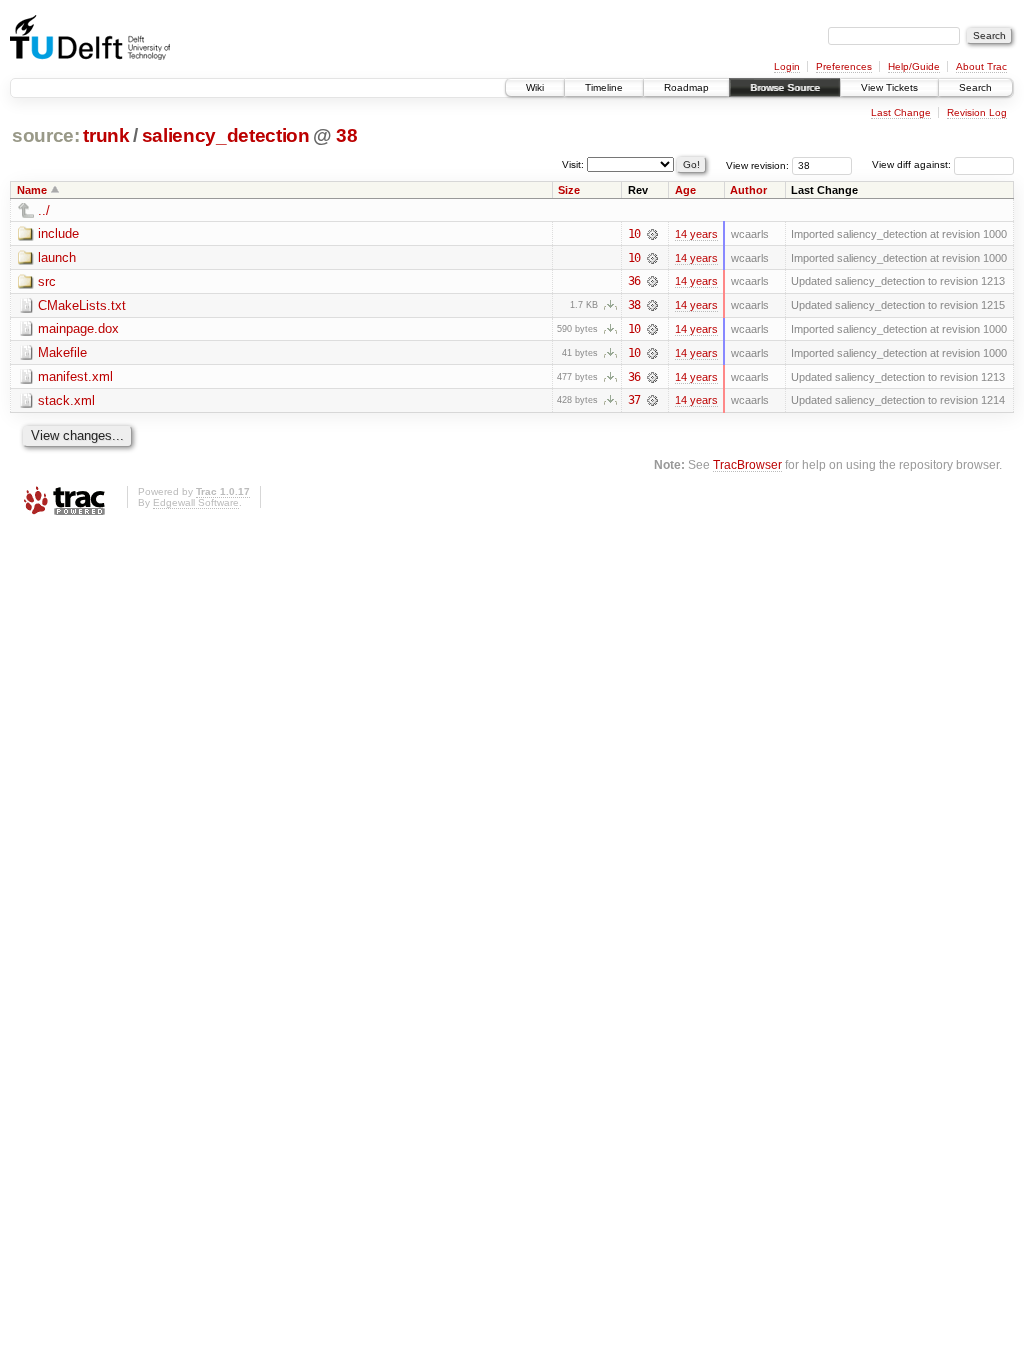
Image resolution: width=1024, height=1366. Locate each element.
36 (634, 281)
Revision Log (977, 112)
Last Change (901, 112)
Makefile (62, 352)
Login (787, 66)
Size (569, 190)
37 (634, 400)
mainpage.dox (78, 328)
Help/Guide (914, 66)
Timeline (604, 87)
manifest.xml (75, 376)
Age (685, 190)
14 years (696, 234)
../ (44, 210)
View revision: (757, 164)
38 (346, 135)
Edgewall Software (196, 502)
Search (975, 87)
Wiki (535, 87)
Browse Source (785, 87)
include (58, 233)
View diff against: (913, 164)
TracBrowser (747, 464)
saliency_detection (226, 135)
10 (634, 234)
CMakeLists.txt (82, 305)
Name (32, 190)
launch (57, 257)
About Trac (981, 66)
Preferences (844, 66)
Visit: (573, 163)
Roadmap (686, 87)
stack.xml (66, 400)
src (47, 281)
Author (748, 190)
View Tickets (889, 87)
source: (46, 135)
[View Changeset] (652, 234)
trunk (106, 135)
